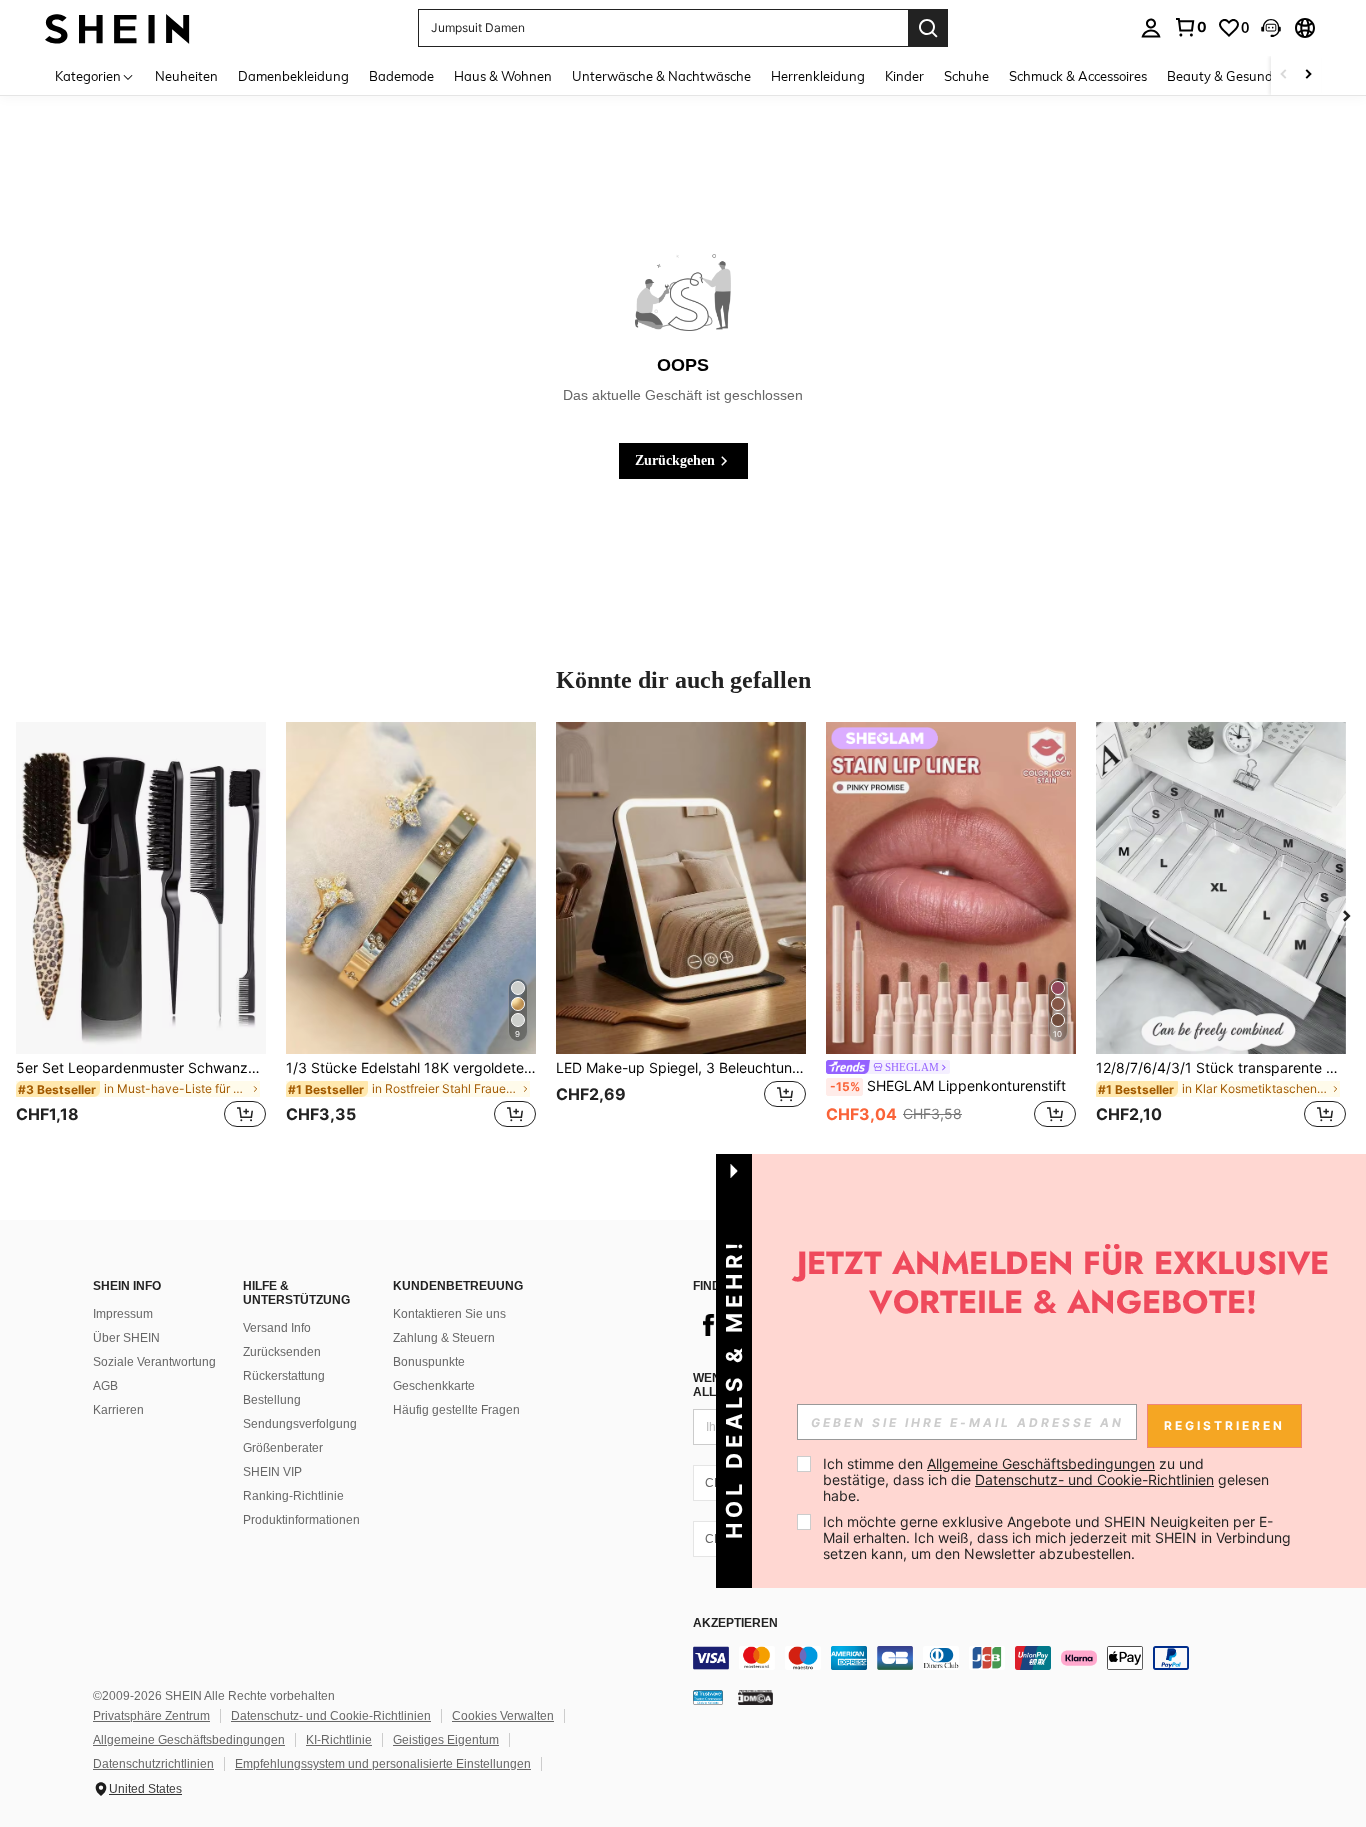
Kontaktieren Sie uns (449, 1314)
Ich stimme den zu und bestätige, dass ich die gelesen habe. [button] (1048, 1479)
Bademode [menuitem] (401, 76)
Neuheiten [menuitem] (186, 76)
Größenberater (283, 1448)
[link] (1190, 27)
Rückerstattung (284, 1376)
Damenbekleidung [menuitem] (293, 76)
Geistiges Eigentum (446, 1740)
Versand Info (277, 1328)
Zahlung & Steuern (444, 1338)
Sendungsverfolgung (300, 1424)
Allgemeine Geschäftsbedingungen (189, 1740)
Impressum (123, 1314)
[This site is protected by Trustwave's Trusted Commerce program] (708, 1697)
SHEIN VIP (272, 1472)
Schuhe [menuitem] (966, 76)
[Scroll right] (1308, 75)
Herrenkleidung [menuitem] (818, 76)
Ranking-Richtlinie (293, 1496)
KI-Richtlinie (339, 1740)
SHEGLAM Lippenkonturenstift (948, 1086)
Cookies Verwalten (503, 1716)
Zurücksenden (282, 1352)
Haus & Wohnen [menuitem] (503, 76)
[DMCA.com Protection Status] (755, 1697)
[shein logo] (117, 27)
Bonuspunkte (429, 1362)
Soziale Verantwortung (154, 1362)
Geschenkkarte (434, 1386)
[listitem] (141, 937)
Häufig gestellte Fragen (456, 1410)
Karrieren (118, 1410)
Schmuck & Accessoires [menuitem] (1078, 76)
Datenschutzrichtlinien (153, 1764)
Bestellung (272, 1400)
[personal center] (1151, 28)
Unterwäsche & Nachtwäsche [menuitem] (661, 76)
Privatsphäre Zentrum (151, 1716)
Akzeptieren (735, 1623)
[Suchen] (928, 28)
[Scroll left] (1284, 75)
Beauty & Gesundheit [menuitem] (1231, 76)
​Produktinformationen (301, 1520)
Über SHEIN (126, 1338)
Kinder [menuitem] (904, 76)
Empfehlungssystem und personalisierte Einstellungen (383, 1764)
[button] (1271, 28)
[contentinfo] (993, 1658)
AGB (105, 1386)
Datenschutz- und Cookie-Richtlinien (331, 1716)
